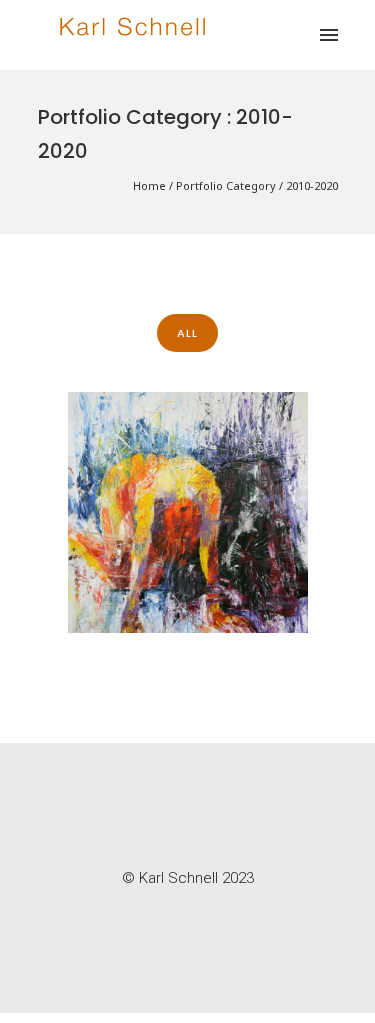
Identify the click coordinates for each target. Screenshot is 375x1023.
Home (149, 185)
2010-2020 (312, 185)
